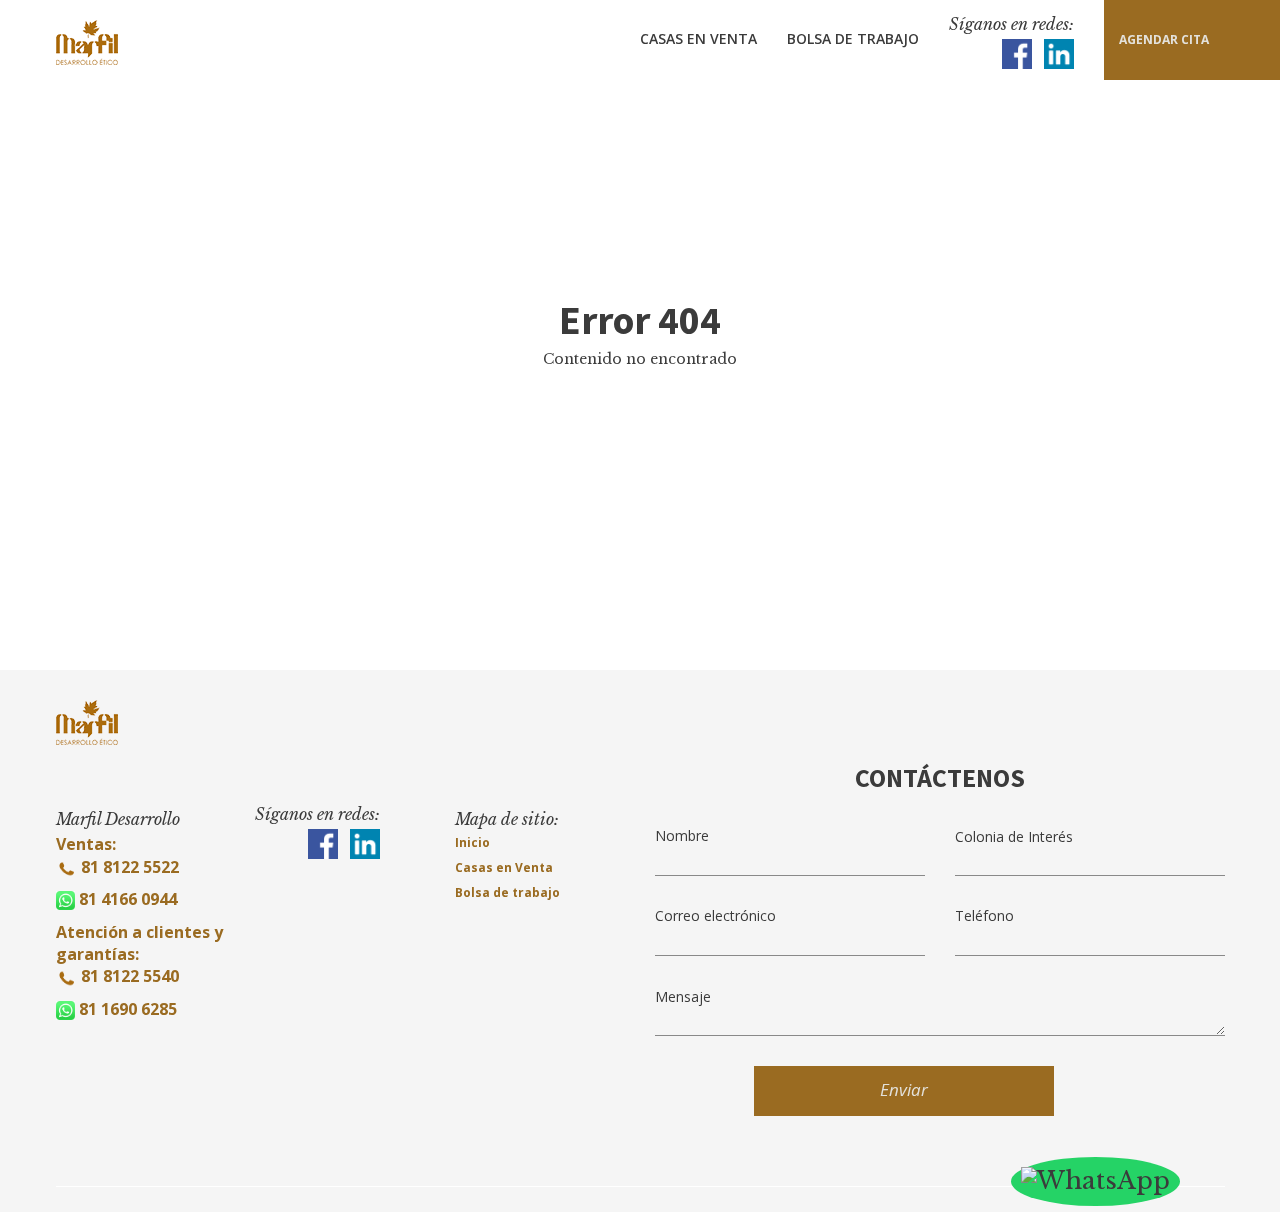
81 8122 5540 (130, 976)
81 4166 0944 (128, 899)
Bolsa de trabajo (507, 892)
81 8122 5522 (128, 867)
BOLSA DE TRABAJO (853, 38)
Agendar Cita (1164, 39)
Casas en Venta (698, 38)
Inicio (472, 842)
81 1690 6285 (128, 1009)
